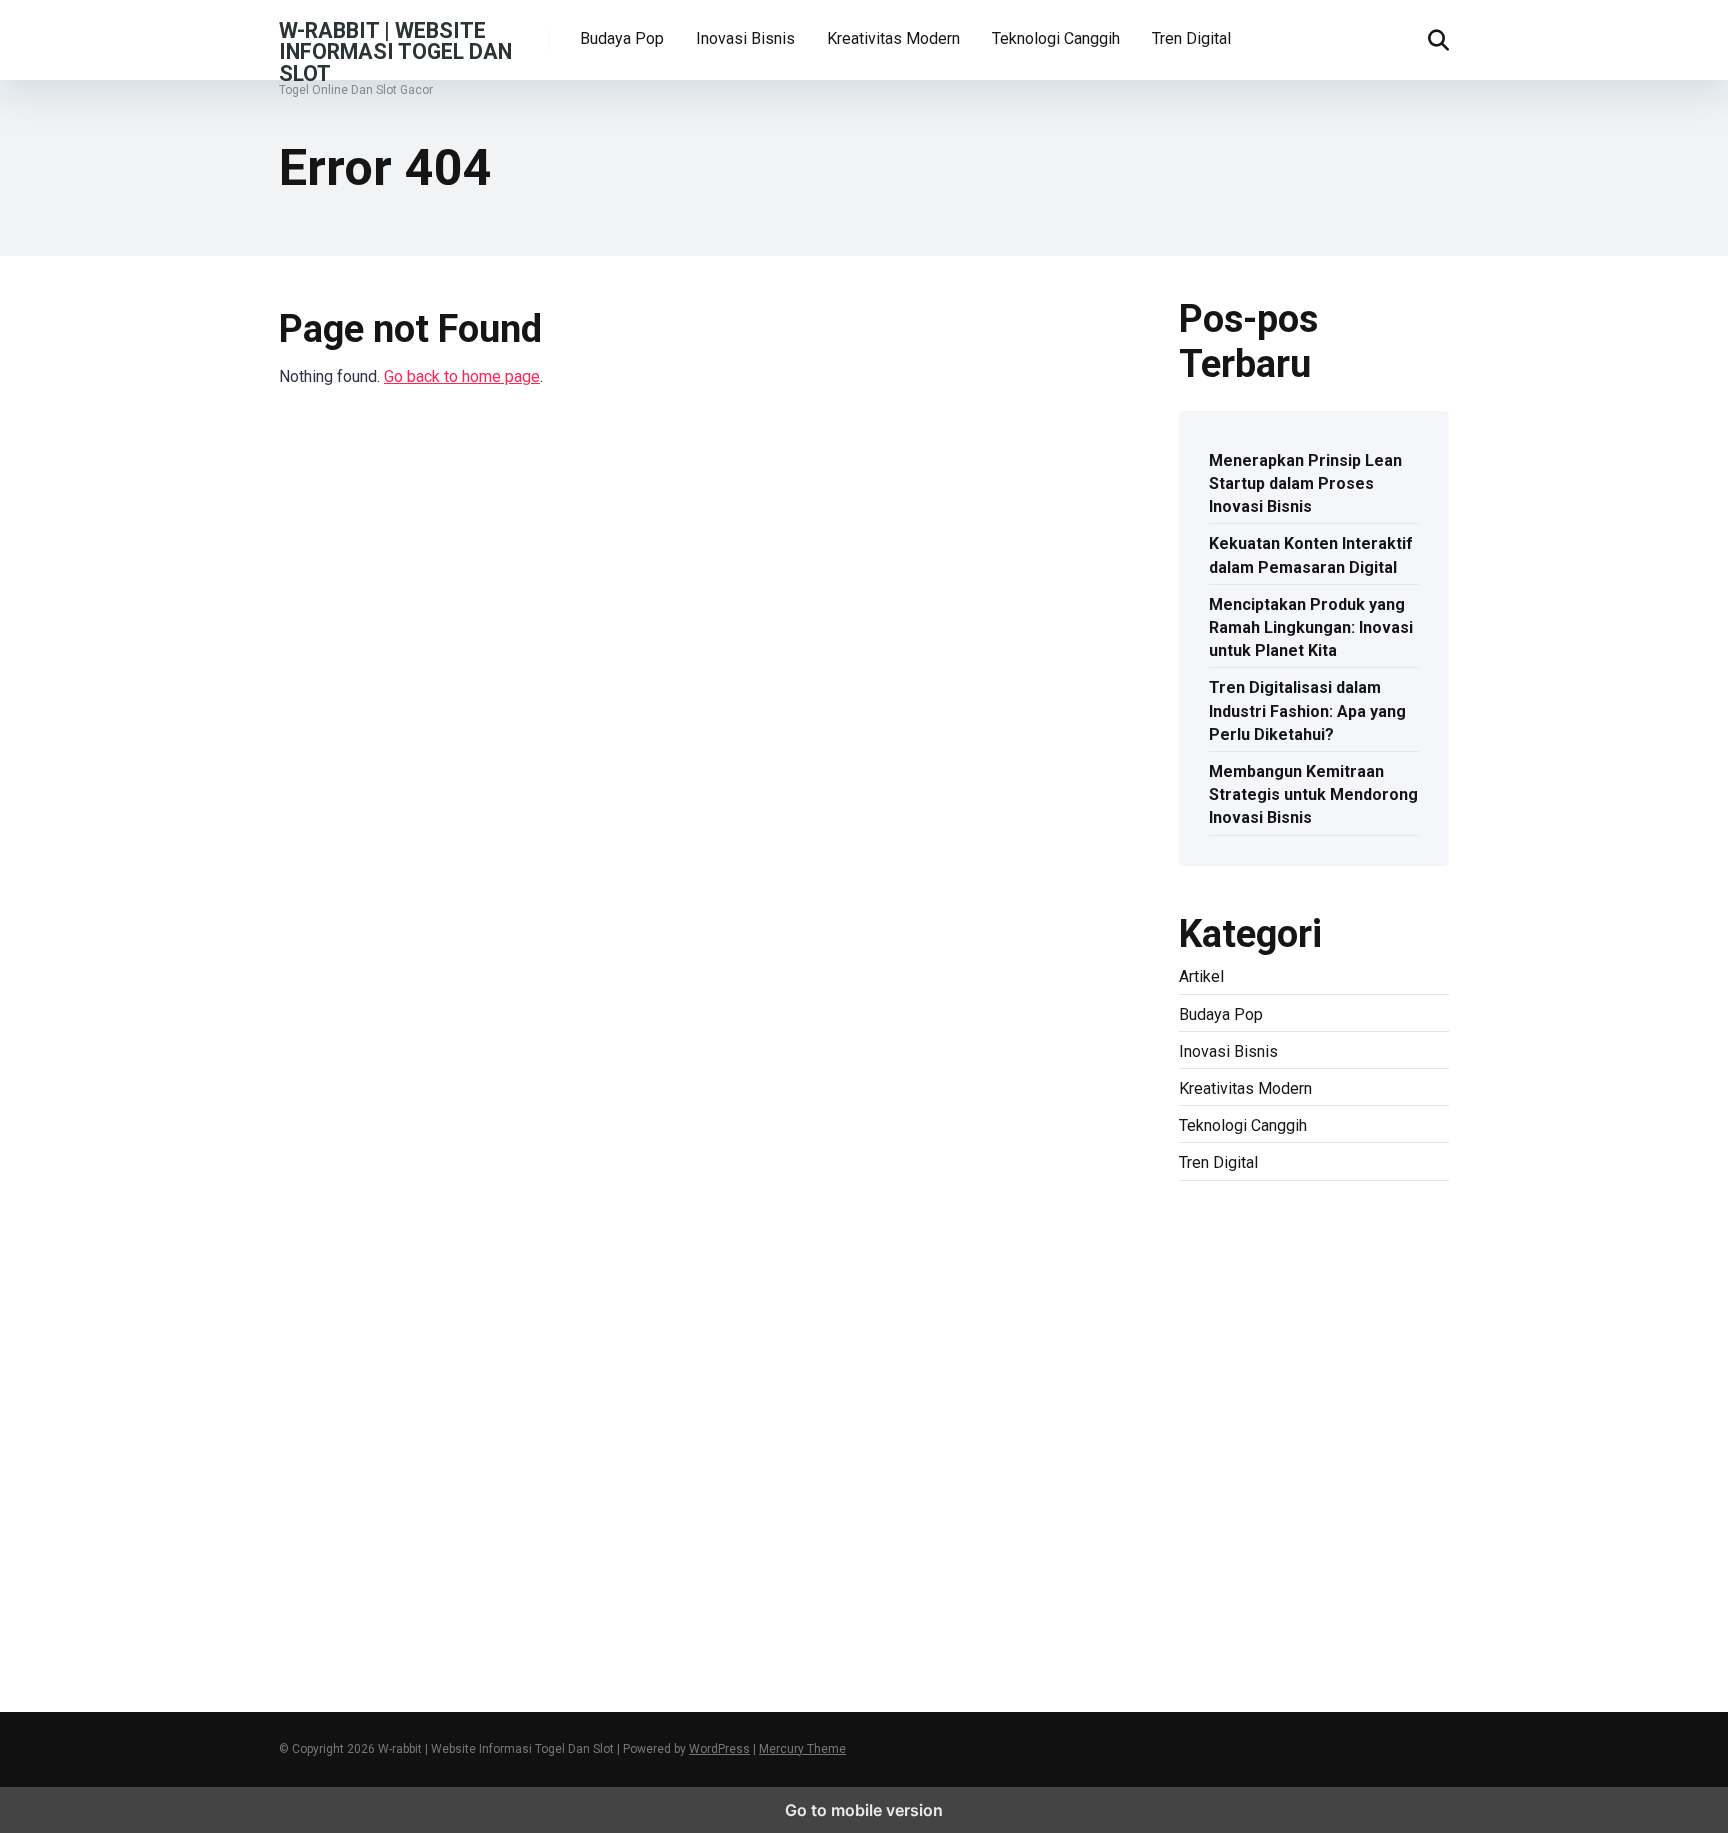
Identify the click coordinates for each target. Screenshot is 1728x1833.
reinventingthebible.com (1262, 1624)
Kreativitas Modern (893, 38)
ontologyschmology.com (1264, 1578)
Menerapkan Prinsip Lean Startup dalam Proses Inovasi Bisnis (1305, 483)
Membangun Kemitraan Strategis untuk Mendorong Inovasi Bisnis (1313, 794)
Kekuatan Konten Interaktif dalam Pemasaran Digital (1311, 555)
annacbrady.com (1325, 1415)
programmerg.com (1242, 1346)
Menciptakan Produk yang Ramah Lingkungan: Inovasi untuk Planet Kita (1311, 627)
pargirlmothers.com (1246, 1601)
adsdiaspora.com (1381, 1392)
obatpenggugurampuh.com (1271, 1555)
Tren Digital (1191, 38)
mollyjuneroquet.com (1251, 1532)
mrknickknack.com (1242, 1276)
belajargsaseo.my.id (1248, 1392)
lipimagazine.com (1240, 1485)
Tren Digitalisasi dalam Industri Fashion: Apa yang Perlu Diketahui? (1307, 710)
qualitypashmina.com (1252, 1369)
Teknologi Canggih (1056, 38)
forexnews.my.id (1386, 1369)
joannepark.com (1233, 1207)
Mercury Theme (802, 1749)
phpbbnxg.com (1361, 1276)
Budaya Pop (622, 38)
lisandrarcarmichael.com (1263, 1508)
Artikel (1201, 976)
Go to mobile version (864, 1810)
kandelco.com (1339, 1207)
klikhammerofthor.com (1303, 1439)
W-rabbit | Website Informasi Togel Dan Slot (395, 51)
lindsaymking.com (1374, 1462)
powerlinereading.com (1256, 1323)
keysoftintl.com (1233, 1230)
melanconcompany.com (1260, 1253)
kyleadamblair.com (1243, 1462)
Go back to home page (462, 376)
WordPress (719, 1749)
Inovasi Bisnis (745, 38)
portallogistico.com (1246, 1299)
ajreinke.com (1222, 1415)
